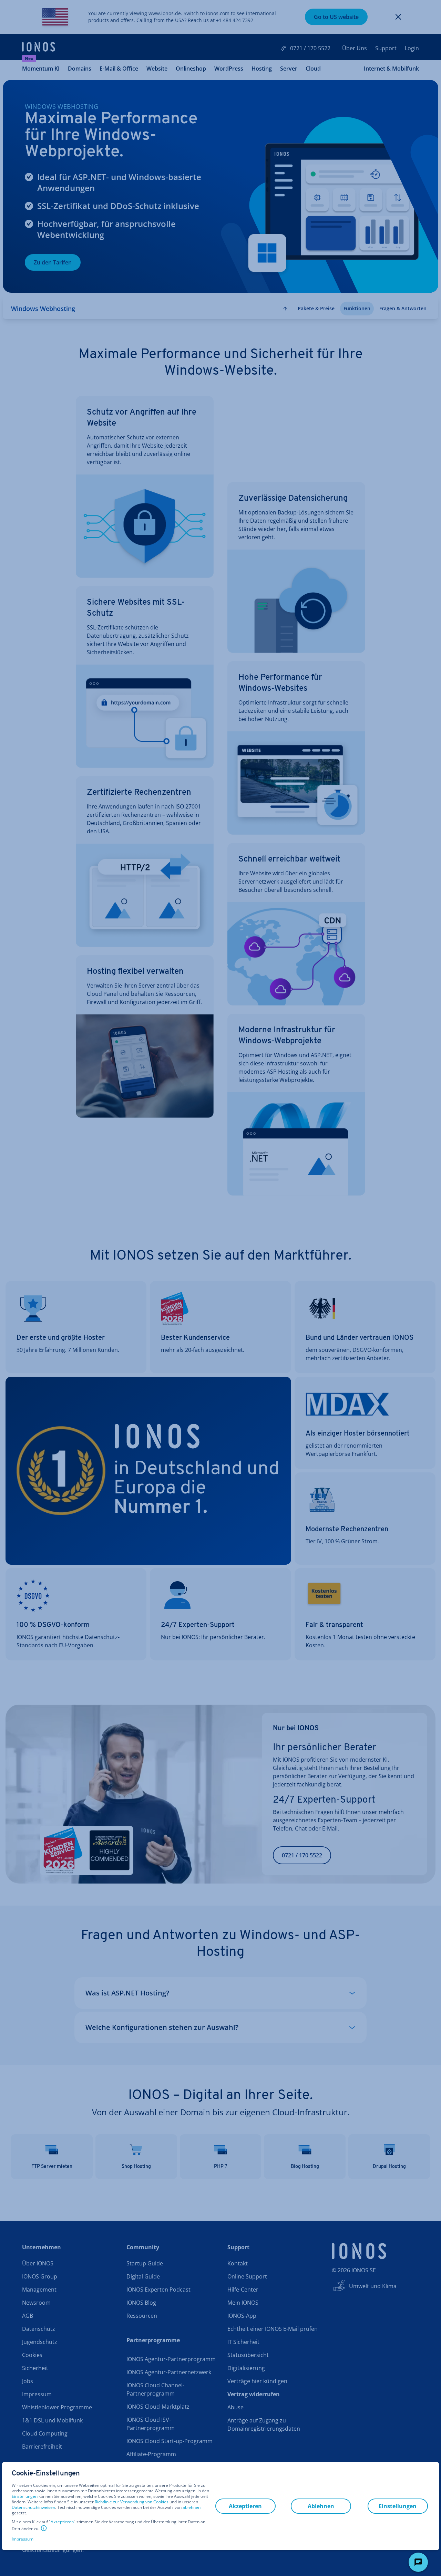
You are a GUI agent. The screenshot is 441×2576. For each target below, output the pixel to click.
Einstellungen (25, 2496)
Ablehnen (321, 2506)
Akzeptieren (62, 2522)
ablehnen (192, 2507)
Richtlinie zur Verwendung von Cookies (132, 2502)
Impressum (23, 2539)
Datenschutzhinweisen (33, 2507)
